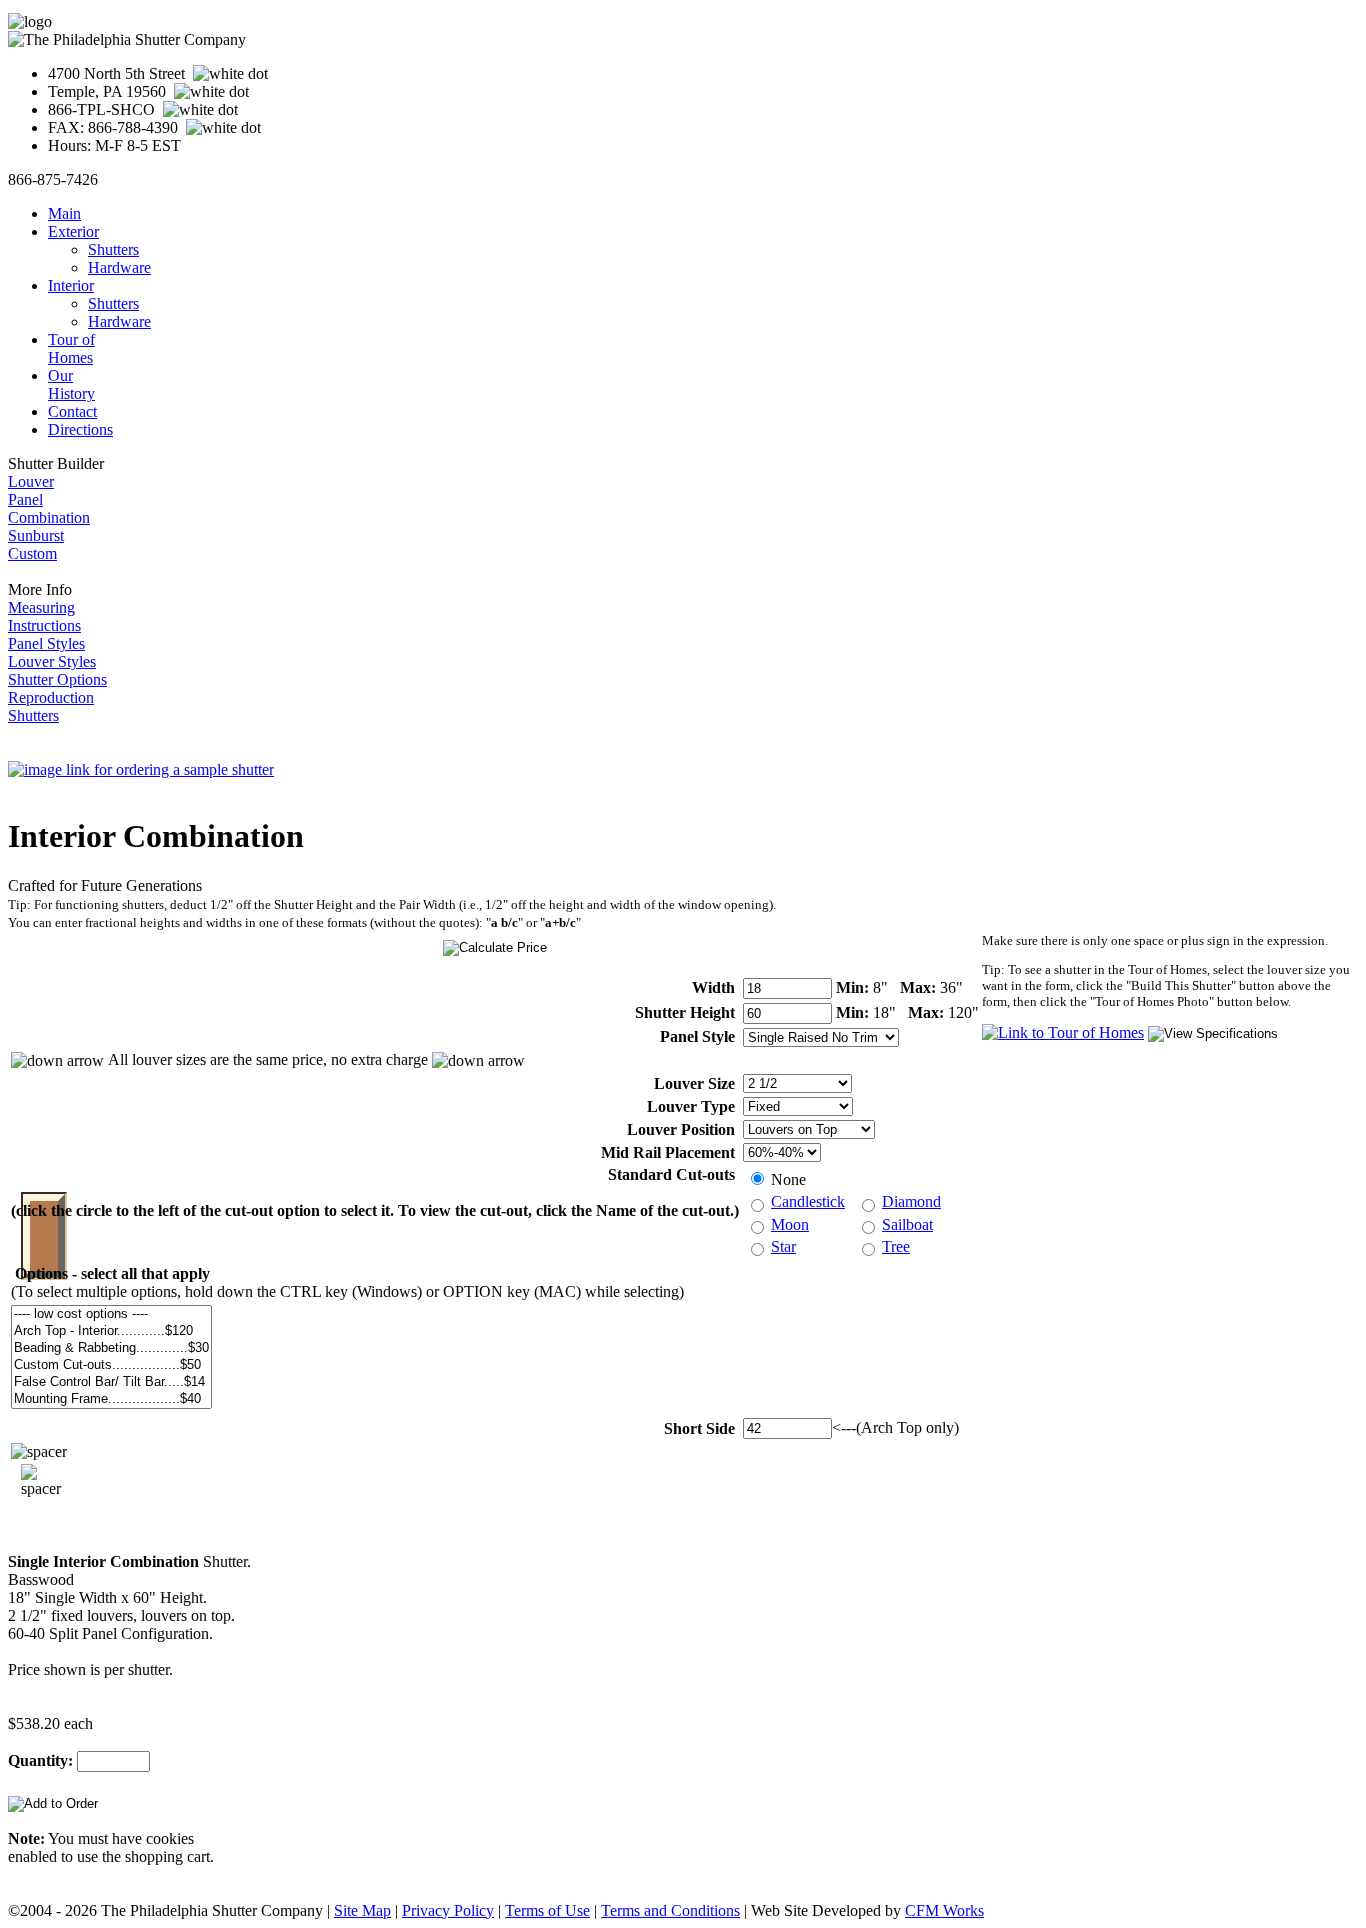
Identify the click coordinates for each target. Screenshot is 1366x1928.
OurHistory (71, 384)
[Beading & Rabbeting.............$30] (111, 1348)
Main (64, 213)
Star (783, 1246)
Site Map (362, 1910)
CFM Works (944, 1910)
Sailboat (907, 1224)
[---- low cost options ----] (111, 1314)
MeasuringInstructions (44, 616)
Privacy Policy (448, 1910)
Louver (31, 481)
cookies (170, 1838)
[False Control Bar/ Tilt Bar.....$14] (111, 1382)
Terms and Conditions (670, 1910)
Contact (72, 411)
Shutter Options (57, 679)
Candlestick (808, 1201)
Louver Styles (52, 661)
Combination (49, 517)
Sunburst (36, 535)
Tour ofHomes (71, 348)
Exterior (73, 231)
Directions (80, 429)
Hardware (119, 267)
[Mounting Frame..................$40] (111, 1399)
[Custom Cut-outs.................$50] (111, 1365)
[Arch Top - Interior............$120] (111, 1331)
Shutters (113, 249)
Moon (790, 1224)
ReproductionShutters (51, 706)
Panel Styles (46, 643)
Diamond (911, 1201)
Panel (25, 499)
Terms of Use (547, 1910)
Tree (896, 1246)
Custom (32, 553)
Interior (71, 285)
